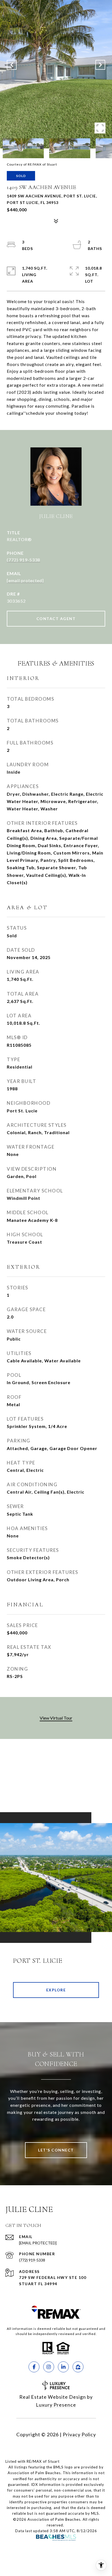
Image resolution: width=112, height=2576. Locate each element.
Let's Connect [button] (56, 2150)
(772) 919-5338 (24, 560)
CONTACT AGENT (56, 619)
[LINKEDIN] (63, 2367)
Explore (56, 1990)
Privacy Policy (79, 2434)
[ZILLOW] (78, 2367)
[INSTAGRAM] (49, 2367)
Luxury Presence (56, 2405)
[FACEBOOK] (34, 2367)
